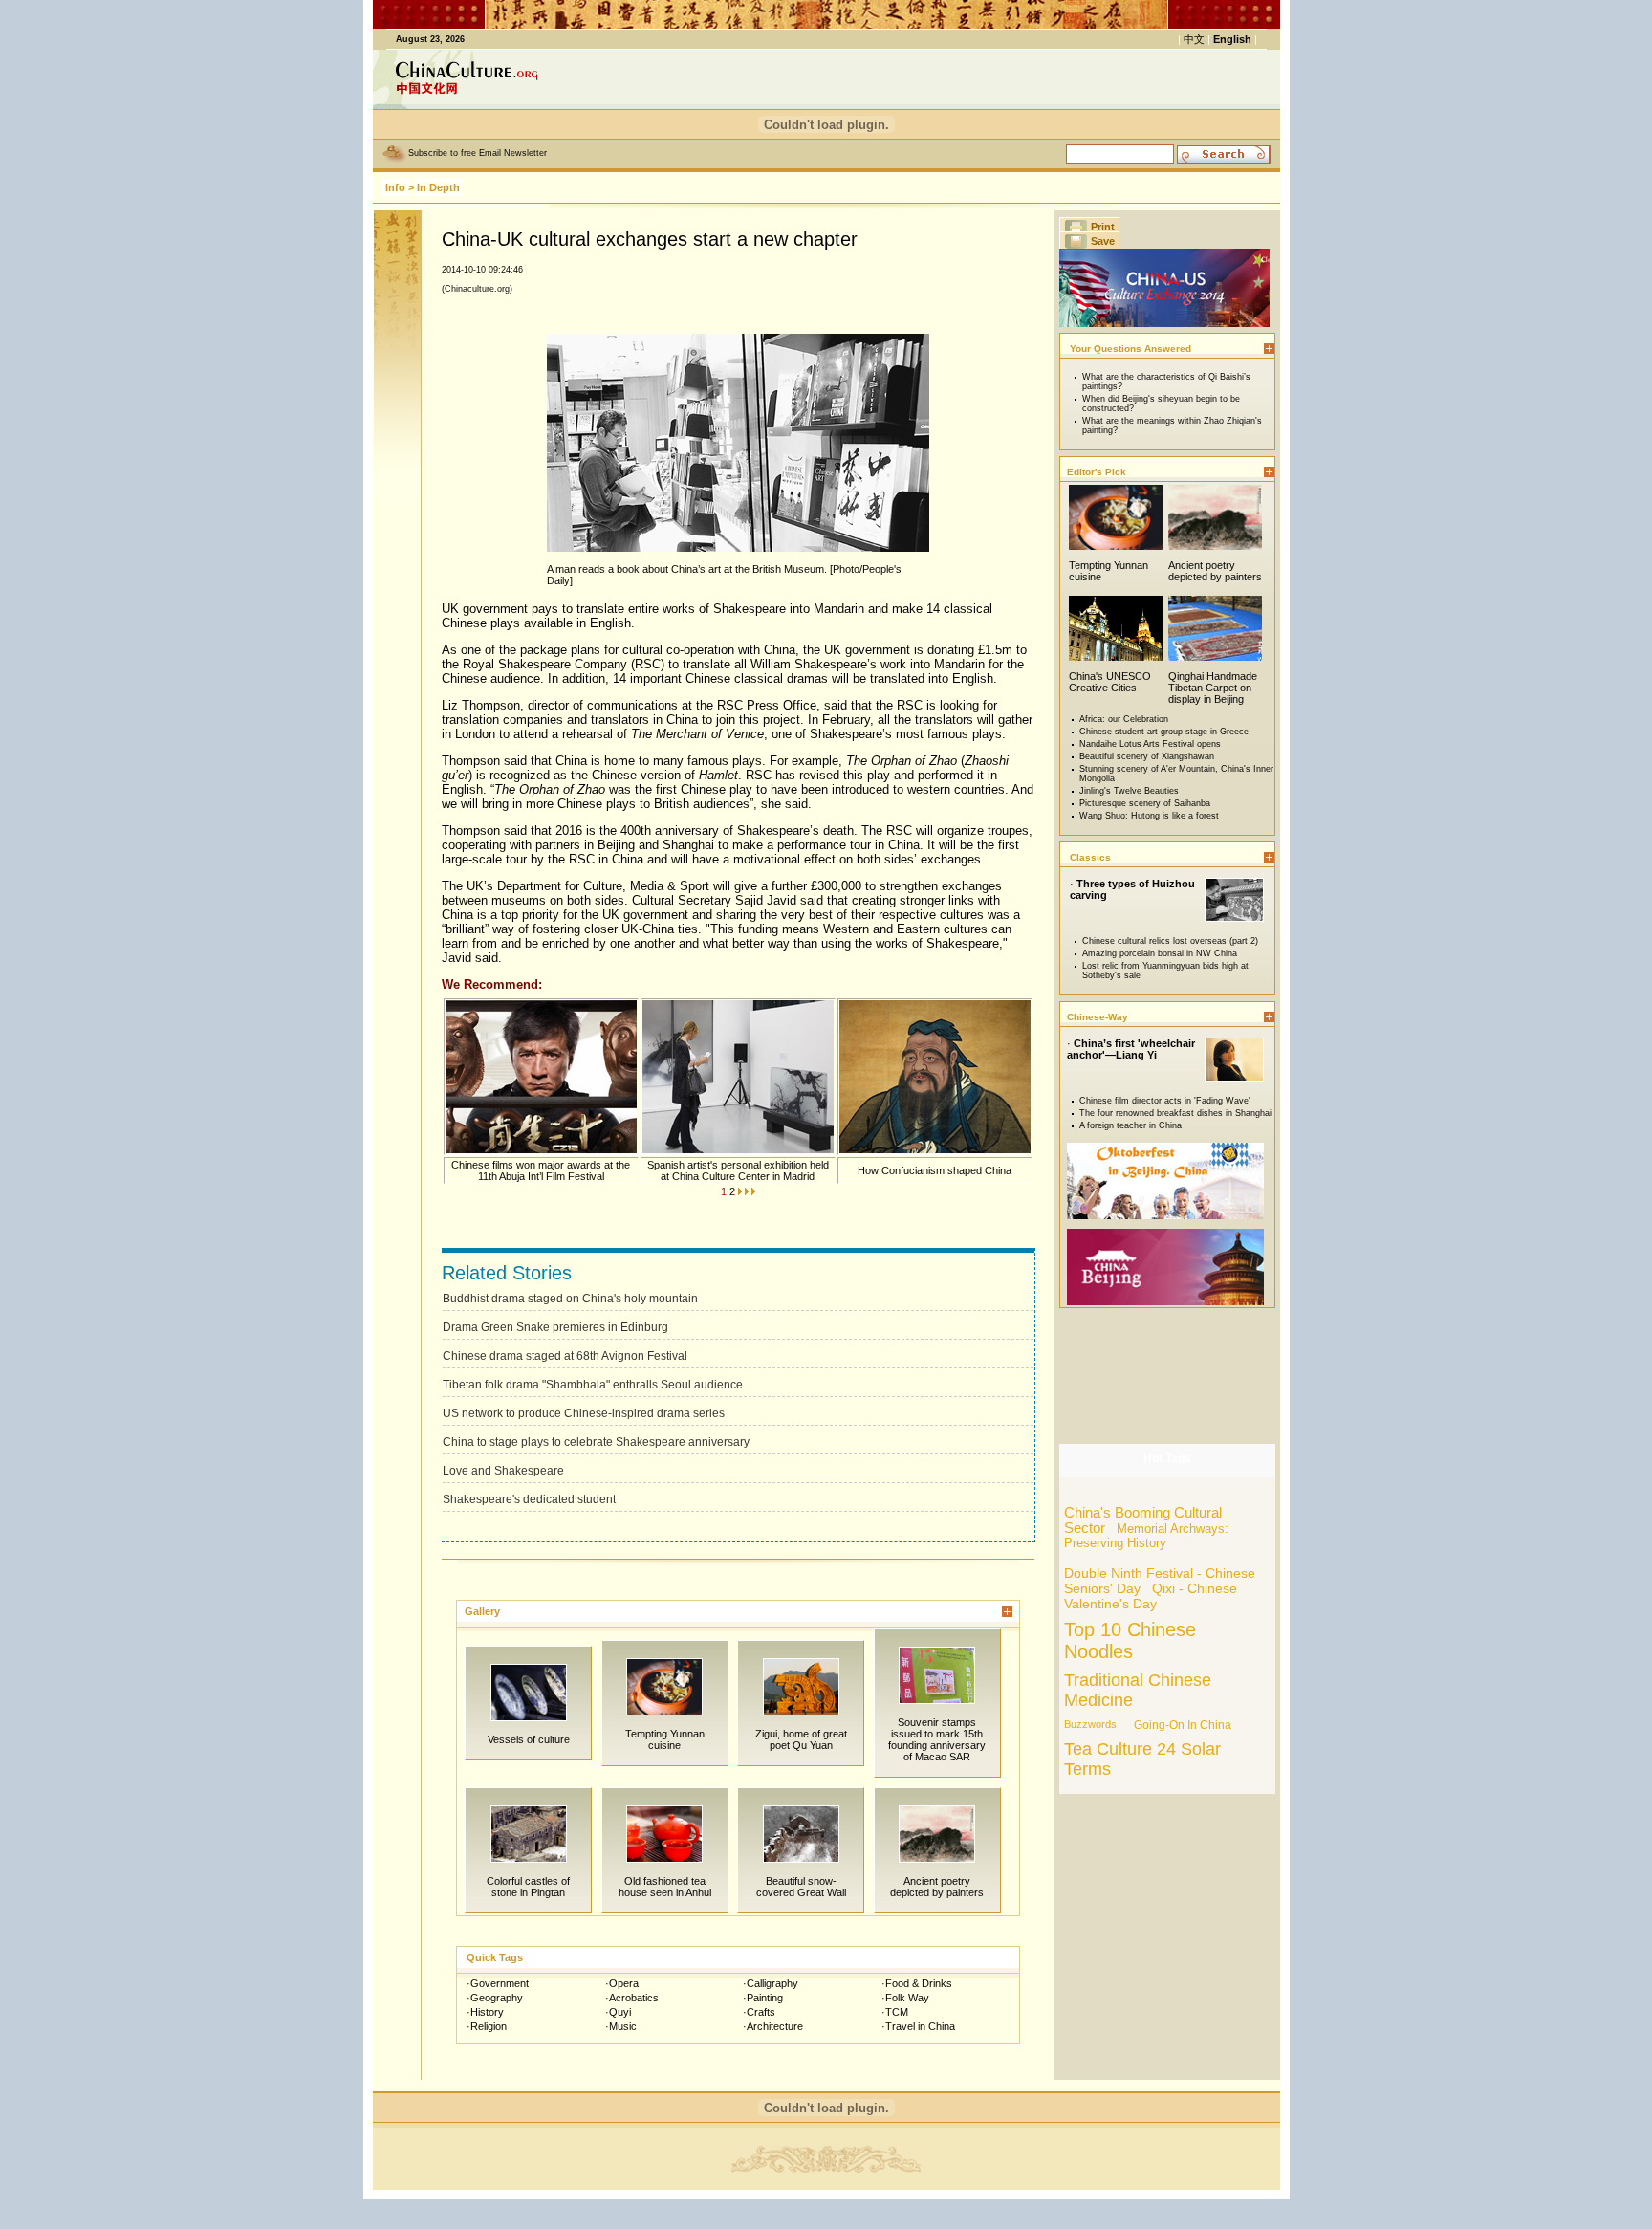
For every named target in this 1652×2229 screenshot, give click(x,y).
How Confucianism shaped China (935, 1170)
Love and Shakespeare (503, 1471)
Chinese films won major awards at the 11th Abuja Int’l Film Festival (541, 1170)
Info (395, 187)
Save (1103, 241)
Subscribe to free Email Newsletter (478, 153)
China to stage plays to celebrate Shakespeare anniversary (596, 1442)
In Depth (438, 187)
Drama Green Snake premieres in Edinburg (555, 1327)
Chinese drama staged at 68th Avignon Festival (565, 1356)
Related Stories (507, 1273)
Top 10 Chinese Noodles (1130, 1640)
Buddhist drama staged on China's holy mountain (570, 1299)
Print (1103, 227)
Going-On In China (1183, 1725)
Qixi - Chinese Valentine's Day (1151, 1596)
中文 (1194, 39)
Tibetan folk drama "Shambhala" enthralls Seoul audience (593, 1385)
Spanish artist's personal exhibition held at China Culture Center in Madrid (738, 1170)
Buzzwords (1090, 1724)
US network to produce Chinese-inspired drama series (584, 1413)
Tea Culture (1108, 1749)
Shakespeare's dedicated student (529, 1499)
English (1232, 39)
